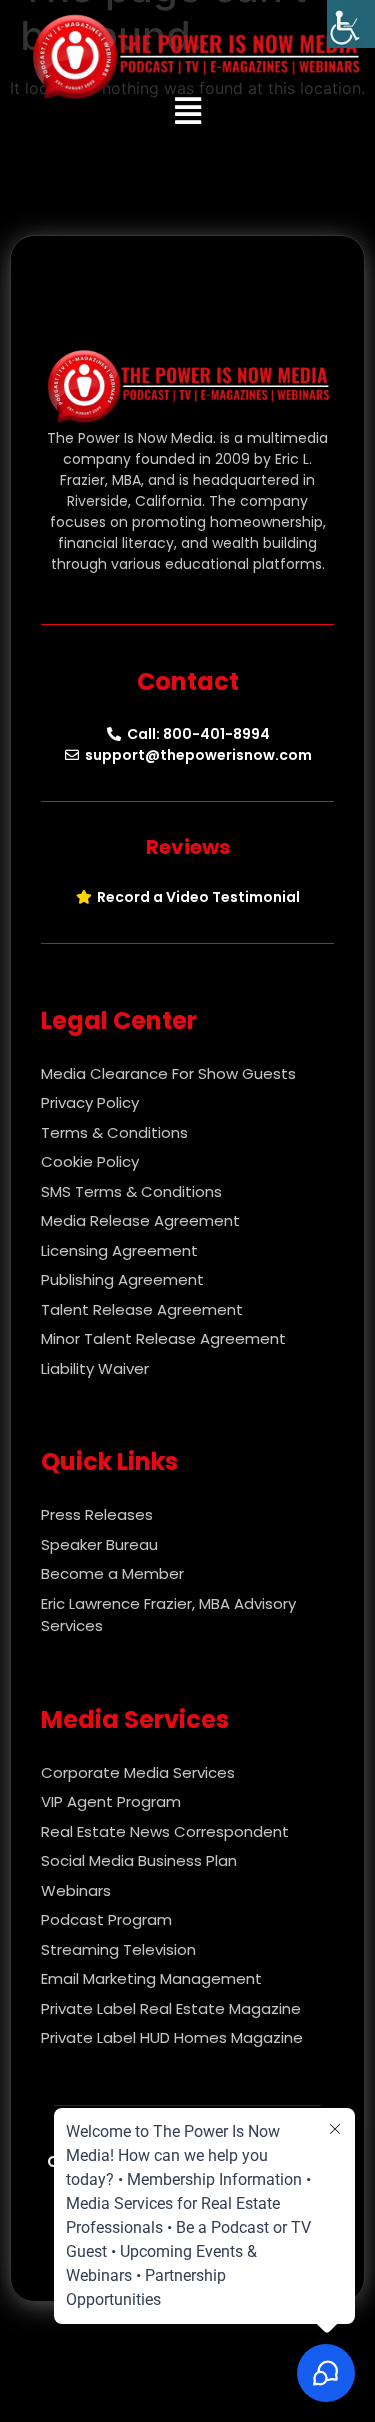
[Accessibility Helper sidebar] (351, 24)
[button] (187, 110)
